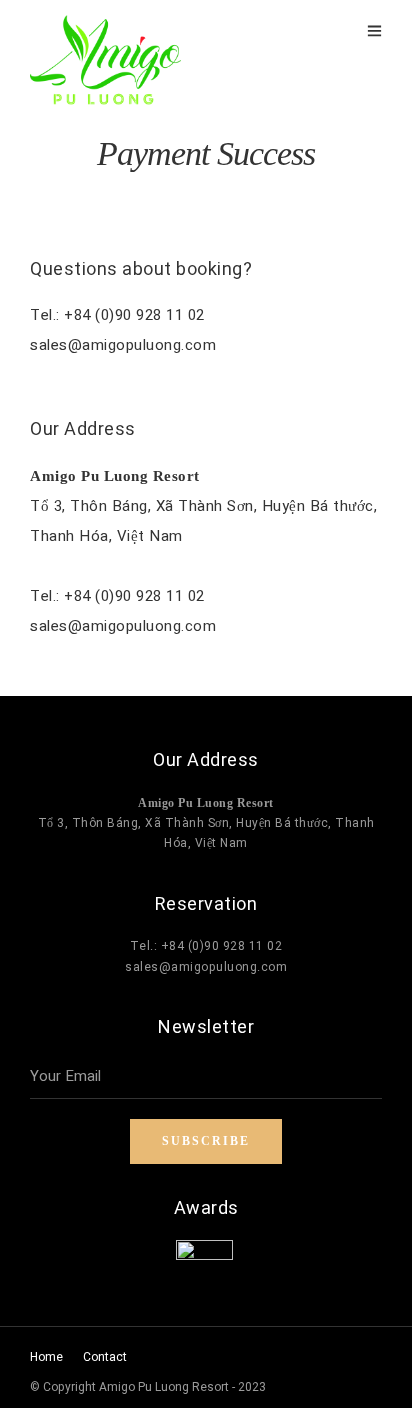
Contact (105, 1357)
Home (46, 1357)
